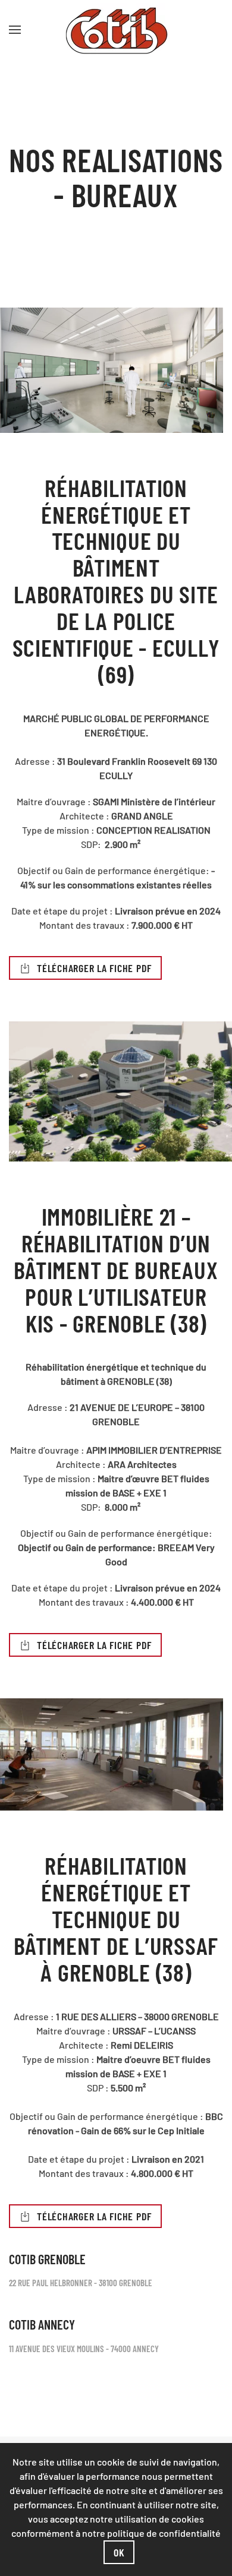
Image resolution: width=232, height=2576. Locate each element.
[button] (15, 30)
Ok (119, 2552)
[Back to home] (116, 30)
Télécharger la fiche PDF (94, 968)
